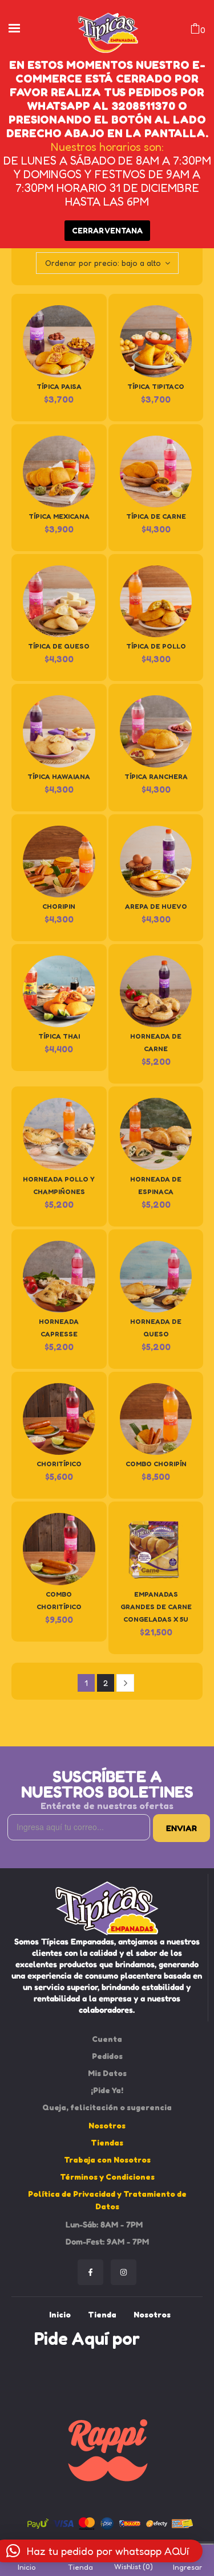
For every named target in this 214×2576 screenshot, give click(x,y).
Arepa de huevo (156, 906)
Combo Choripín (156, 1464)
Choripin (59, 906)
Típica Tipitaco (156, 386)
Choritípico (59, 1464)
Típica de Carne (156, 516)
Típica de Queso (59, 646)
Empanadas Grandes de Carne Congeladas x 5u (156, 1607)
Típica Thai (59, 1036)
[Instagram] (124, 2272)
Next (125, 1683)
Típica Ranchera (156, 776)
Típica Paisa (59, 386)
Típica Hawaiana (59, 776)
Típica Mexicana (59, 516)
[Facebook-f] (90, 2272)
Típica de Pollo (156, 646)
